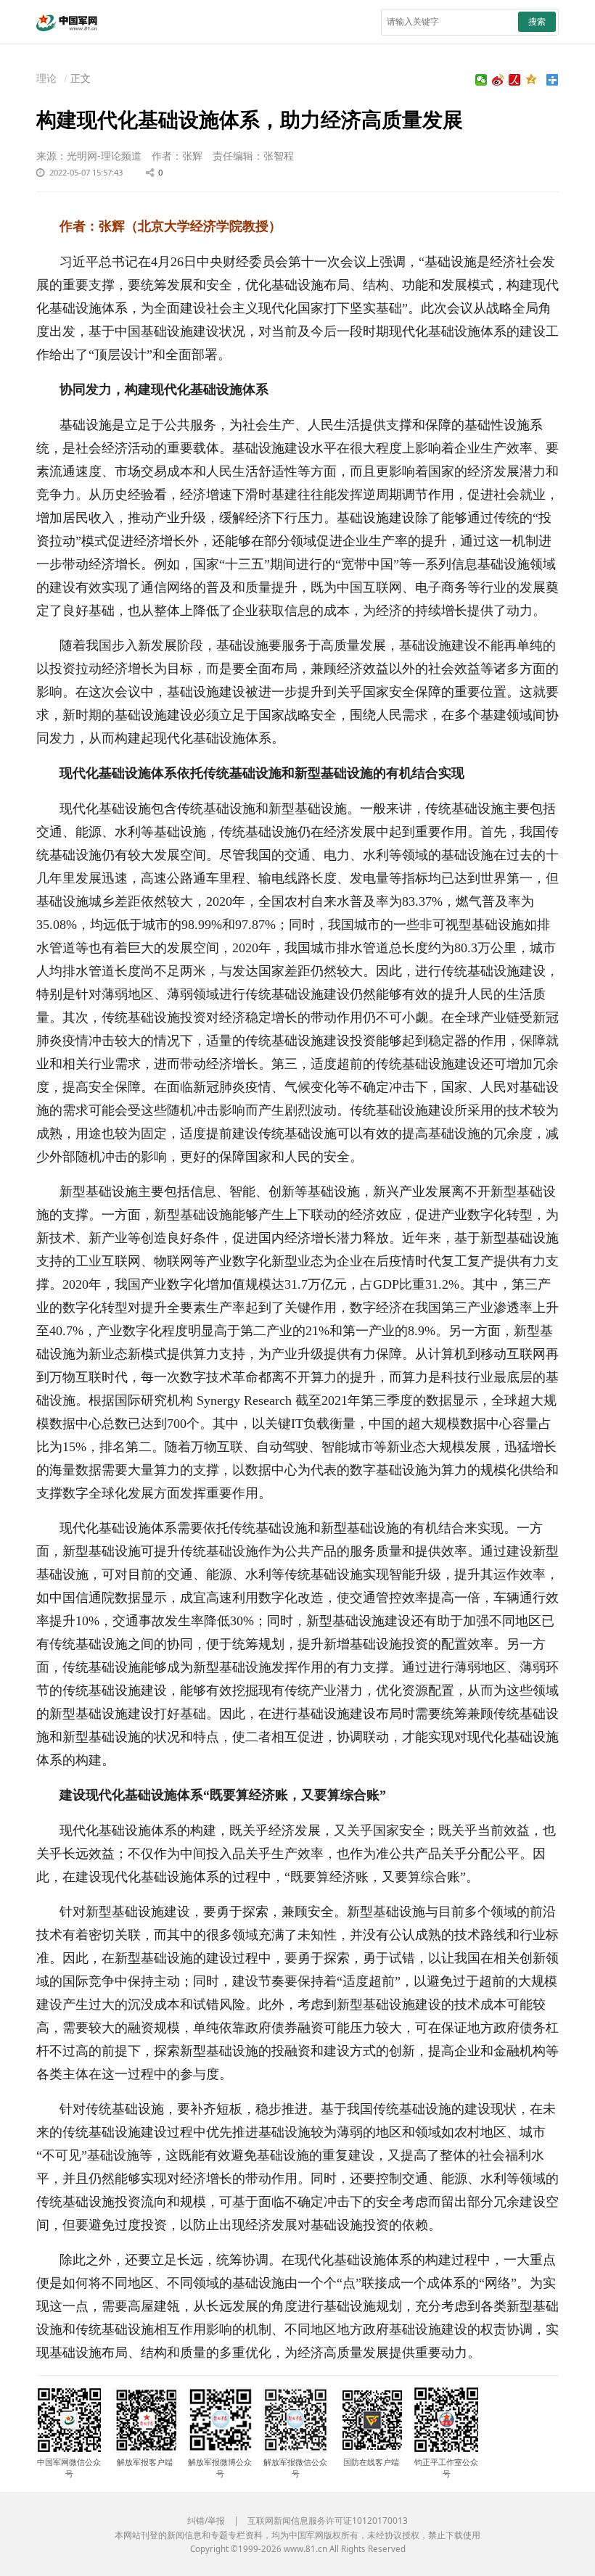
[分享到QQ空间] (532, 80)
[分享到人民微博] (515, 80)
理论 (46, 78)
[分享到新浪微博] (498, 80)
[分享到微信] (481, 80)
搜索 (537, 21)
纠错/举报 (206, 2521)
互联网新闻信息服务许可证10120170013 (328, 2521)
